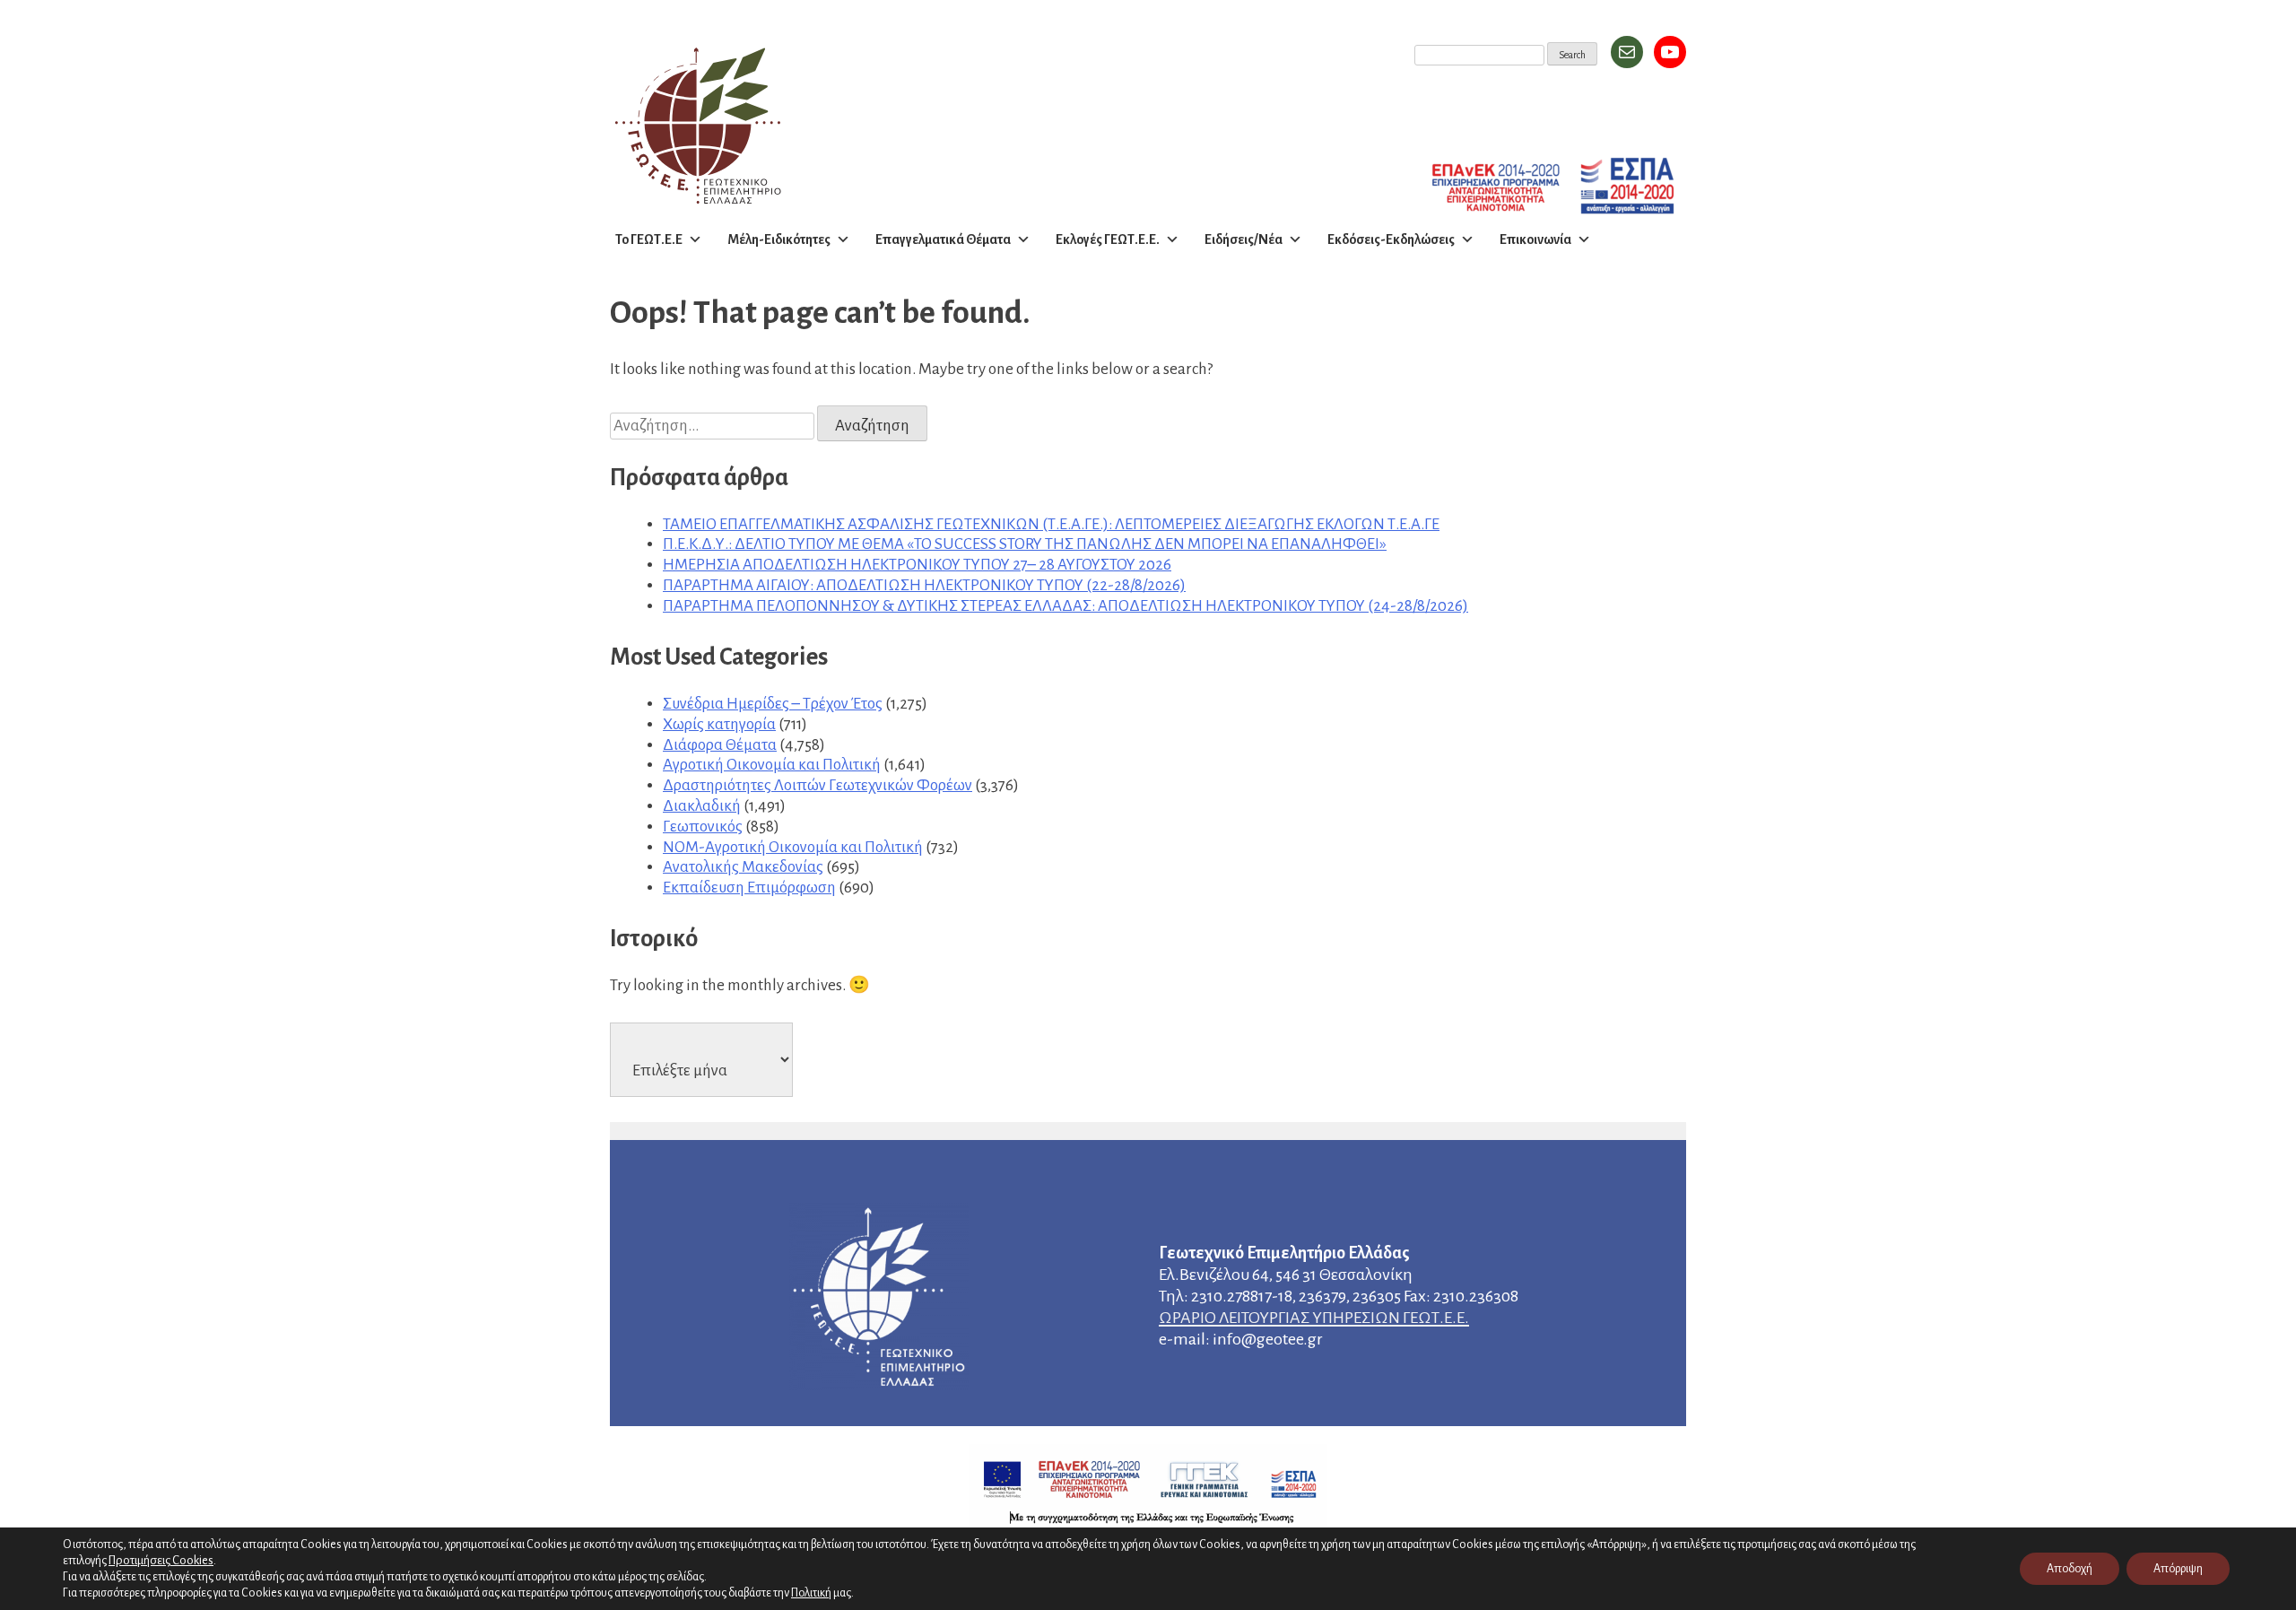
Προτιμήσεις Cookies (161, 1560)
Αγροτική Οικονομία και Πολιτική (772, 765)
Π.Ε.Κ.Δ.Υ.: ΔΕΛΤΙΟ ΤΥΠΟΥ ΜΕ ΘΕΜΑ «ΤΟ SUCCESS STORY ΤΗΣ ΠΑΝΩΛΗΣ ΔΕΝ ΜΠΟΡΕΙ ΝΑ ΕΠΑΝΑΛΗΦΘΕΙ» (1025, 544)
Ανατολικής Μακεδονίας (743, 867)
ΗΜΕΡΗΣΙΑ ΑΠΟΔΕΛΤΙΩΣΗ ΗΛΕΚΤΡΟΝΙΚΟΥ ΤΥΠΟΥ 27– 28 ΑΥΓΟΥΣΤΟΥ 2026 (917, 565)
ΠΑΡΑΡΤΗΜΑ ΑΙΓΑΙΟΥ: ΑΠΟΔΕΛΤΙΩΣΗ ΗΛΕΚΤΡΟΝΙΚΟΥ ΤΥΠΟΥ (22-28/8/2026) (924, 585)
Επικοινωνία (1535, 239)
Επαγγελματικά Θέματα (943, 239)
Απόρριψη (2178, 1569)
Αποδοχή (2070, 1569)
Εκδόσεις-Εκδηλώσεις (1391, 239)
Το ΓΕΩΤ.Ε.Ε (649, 239)
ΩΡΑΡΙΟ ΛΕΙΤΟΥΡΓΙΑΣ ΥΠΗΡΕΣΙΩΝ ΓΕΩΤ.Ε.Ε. (1314, 1318)
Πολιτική (811, 1593)
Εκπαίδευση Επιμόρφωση (749, 888)
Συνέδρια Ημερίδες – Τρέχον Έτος (773, 704)
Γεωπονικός (703, 827)
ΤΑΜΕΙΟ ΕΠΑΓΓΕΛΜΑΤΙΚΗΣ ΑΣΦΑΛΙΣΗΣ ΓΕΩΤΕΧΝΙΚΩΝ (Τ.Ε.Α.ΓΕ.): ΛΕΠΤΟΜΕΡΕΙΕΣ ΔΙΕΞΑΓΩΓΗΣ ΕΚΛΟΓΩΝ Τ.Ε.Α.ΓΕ (1051, 524)
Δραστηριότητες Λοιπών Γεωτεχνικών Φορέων (818, 785)
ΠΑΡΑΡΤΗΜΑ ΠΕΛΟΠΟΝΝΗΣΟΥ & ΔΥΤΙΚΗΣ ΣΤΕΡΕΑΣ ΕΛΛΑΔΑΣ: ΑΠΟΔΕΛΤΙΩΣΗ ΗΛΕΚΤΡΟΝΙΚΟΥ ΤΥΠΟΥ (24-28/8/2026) (1065, 606)
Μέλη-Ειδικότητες (779, 239)
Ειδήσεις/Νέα (1244, 239)
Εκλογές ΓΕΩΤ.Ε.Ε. (1108, 239)
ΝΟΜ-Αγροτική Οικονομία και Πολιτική (793, 847)
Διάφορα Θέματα (720, 745)
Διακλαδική (702, 806)
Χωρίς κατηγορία (719, 724)
